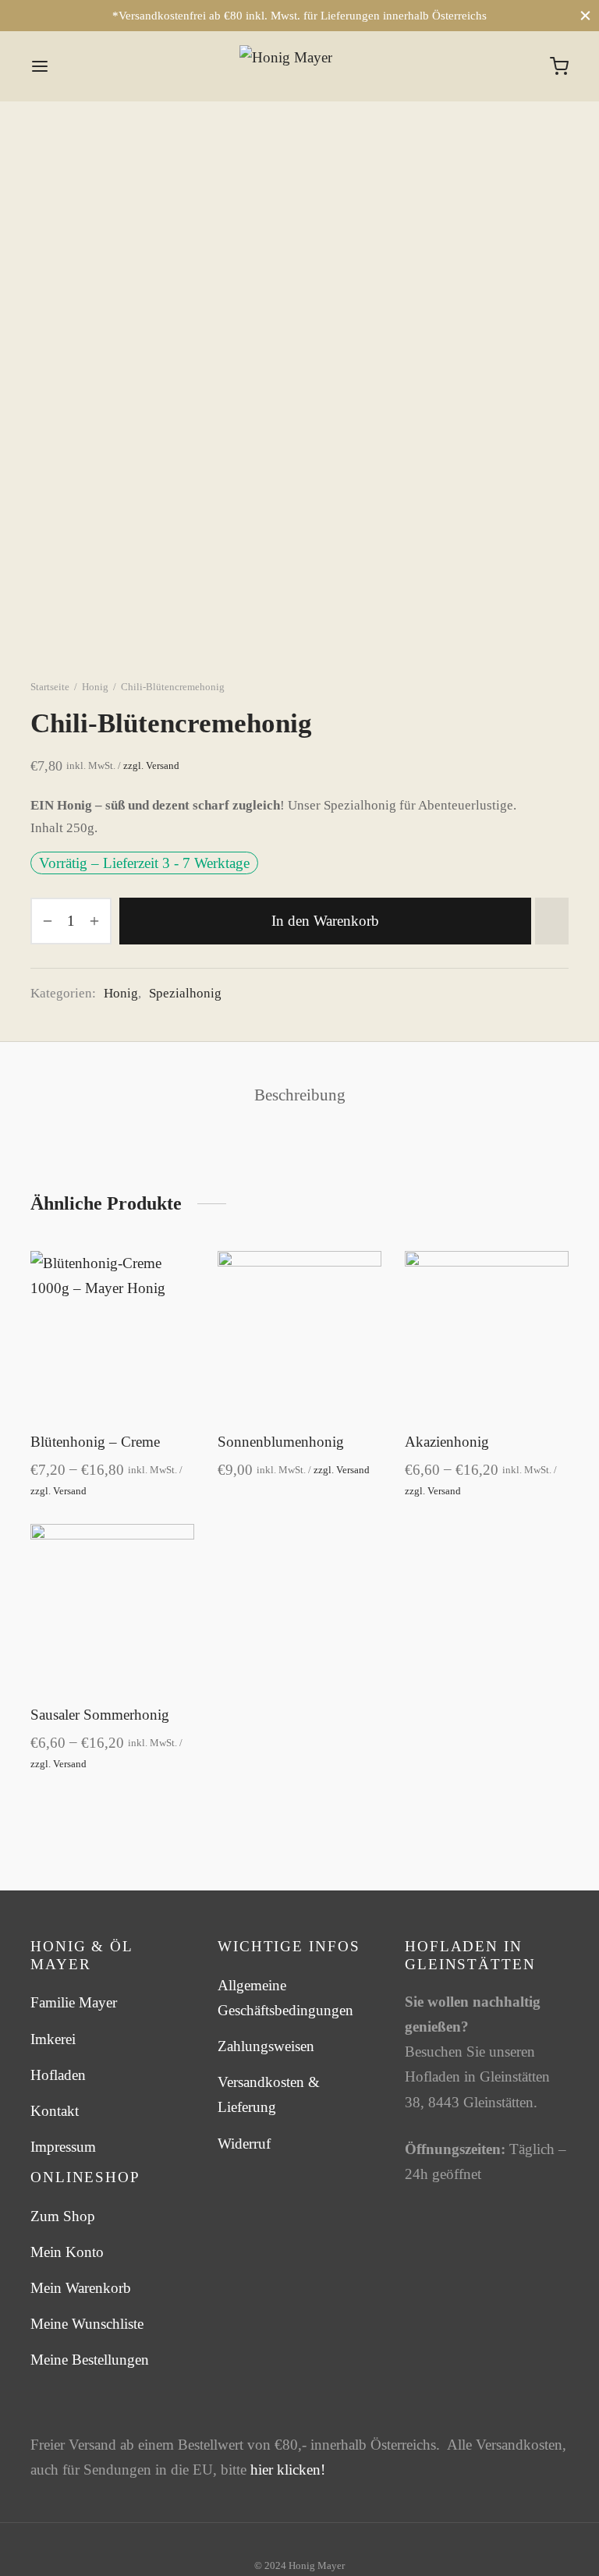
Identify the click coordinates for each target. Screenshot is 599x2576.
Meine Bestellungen (90, 2360)
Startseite (50, 687)
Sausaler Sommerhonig (100, 1715)
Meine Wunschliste (87, 2324)
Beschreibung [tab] (300, 1095)
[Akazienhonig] (487, 1333)
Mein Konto (67, 2252)
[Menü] (40, 66)
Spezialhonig (185, 993)
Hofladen (58, 2075)
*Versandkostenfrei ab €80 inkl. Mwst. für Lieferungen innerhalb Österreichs (299, 16)
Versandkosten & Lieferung (269, 2094)
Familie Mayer (74, 2003)
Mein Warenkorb (81, 2288)
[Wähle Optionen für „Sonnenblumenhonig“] (360, 1309)
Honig (95, 687)
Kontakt (55, 2111)
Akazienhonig (447, 1442)
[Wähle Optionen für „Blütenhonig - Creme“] (172, 1309)
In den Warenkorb (325, 921)
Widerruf (244, 2144)
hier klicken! (288, 2470)
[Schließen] (585, 15)
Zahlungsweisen (266, 2046)
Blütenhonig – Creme (95, 1442)
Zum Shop (63, 2216)
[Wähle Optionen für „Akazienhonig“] (547, 1309)
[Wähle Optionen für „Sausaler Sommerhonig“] (172, 1582)
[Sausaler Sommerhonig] (112, 1606)
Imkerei (53, 2039)
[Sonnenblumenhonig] (299, 1333)
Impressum (63, 2147)
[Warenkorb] (559, 66)
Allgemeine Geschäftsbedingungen (285, 1998)
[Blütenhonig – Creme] (112, 1333)
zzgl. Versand (150, 766)
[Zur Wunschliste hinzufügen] (552, 921)
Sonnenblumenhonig (281, 1442)
